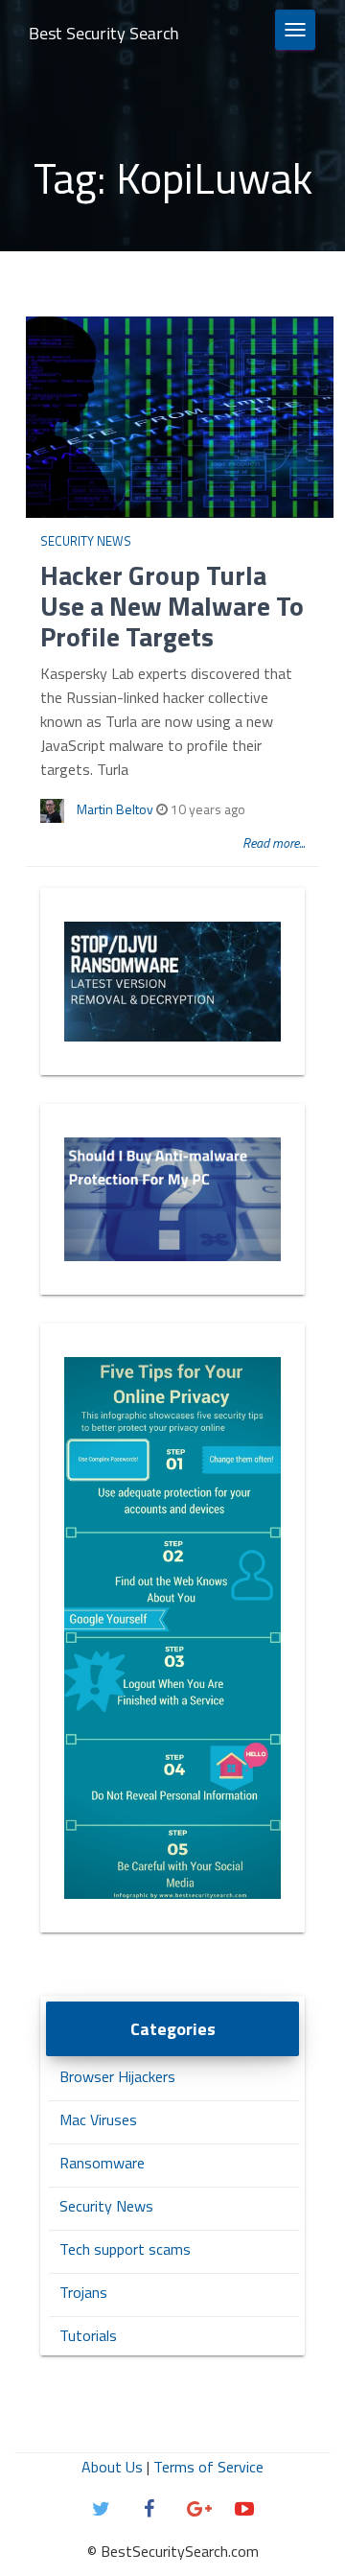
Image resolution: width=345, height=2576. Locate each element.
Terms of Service (208, 2467)
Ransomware (102, 2163)
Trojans (83, 2292)
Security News (86, 541)
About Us (112, 2467)
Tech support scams (125, 2249)
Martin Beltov (115, 809)
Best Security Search (104, 33)
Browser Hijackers (117, 2076)
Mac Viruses (98, 2119)
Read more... (274, 843)
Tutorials (88, 2335)
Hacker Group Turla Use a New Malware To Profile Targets (172, 606)
